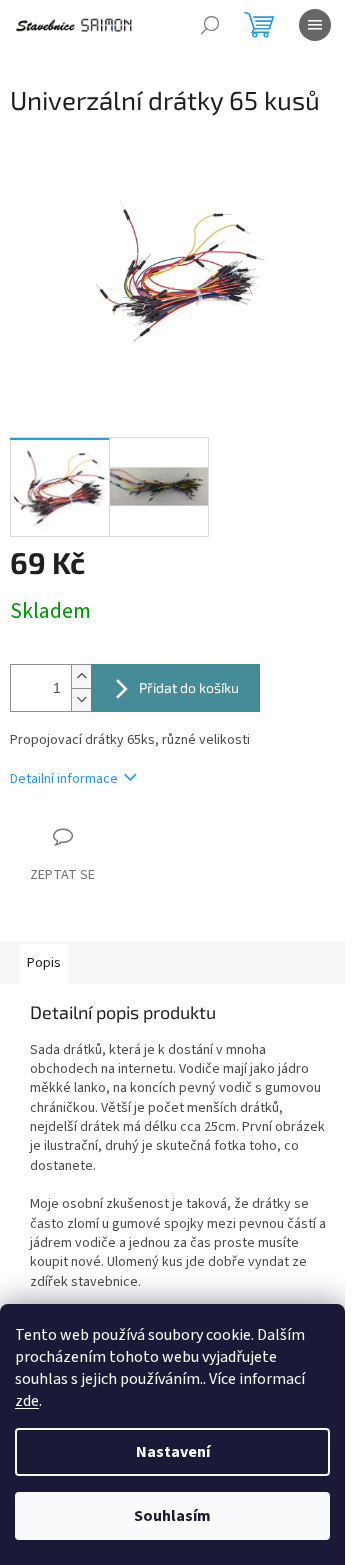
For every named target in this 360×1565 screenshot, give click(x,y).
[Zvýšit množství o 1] (81, 676)
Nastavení (173, 1452)
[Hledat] (210, 25)
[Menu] (315, 25)
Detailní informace (64, 779)
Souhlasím (172, 1516)
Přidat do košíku (189, 687)
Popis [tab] (44, 963)
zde (27, 1401)
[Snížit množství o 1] (81, 699)
